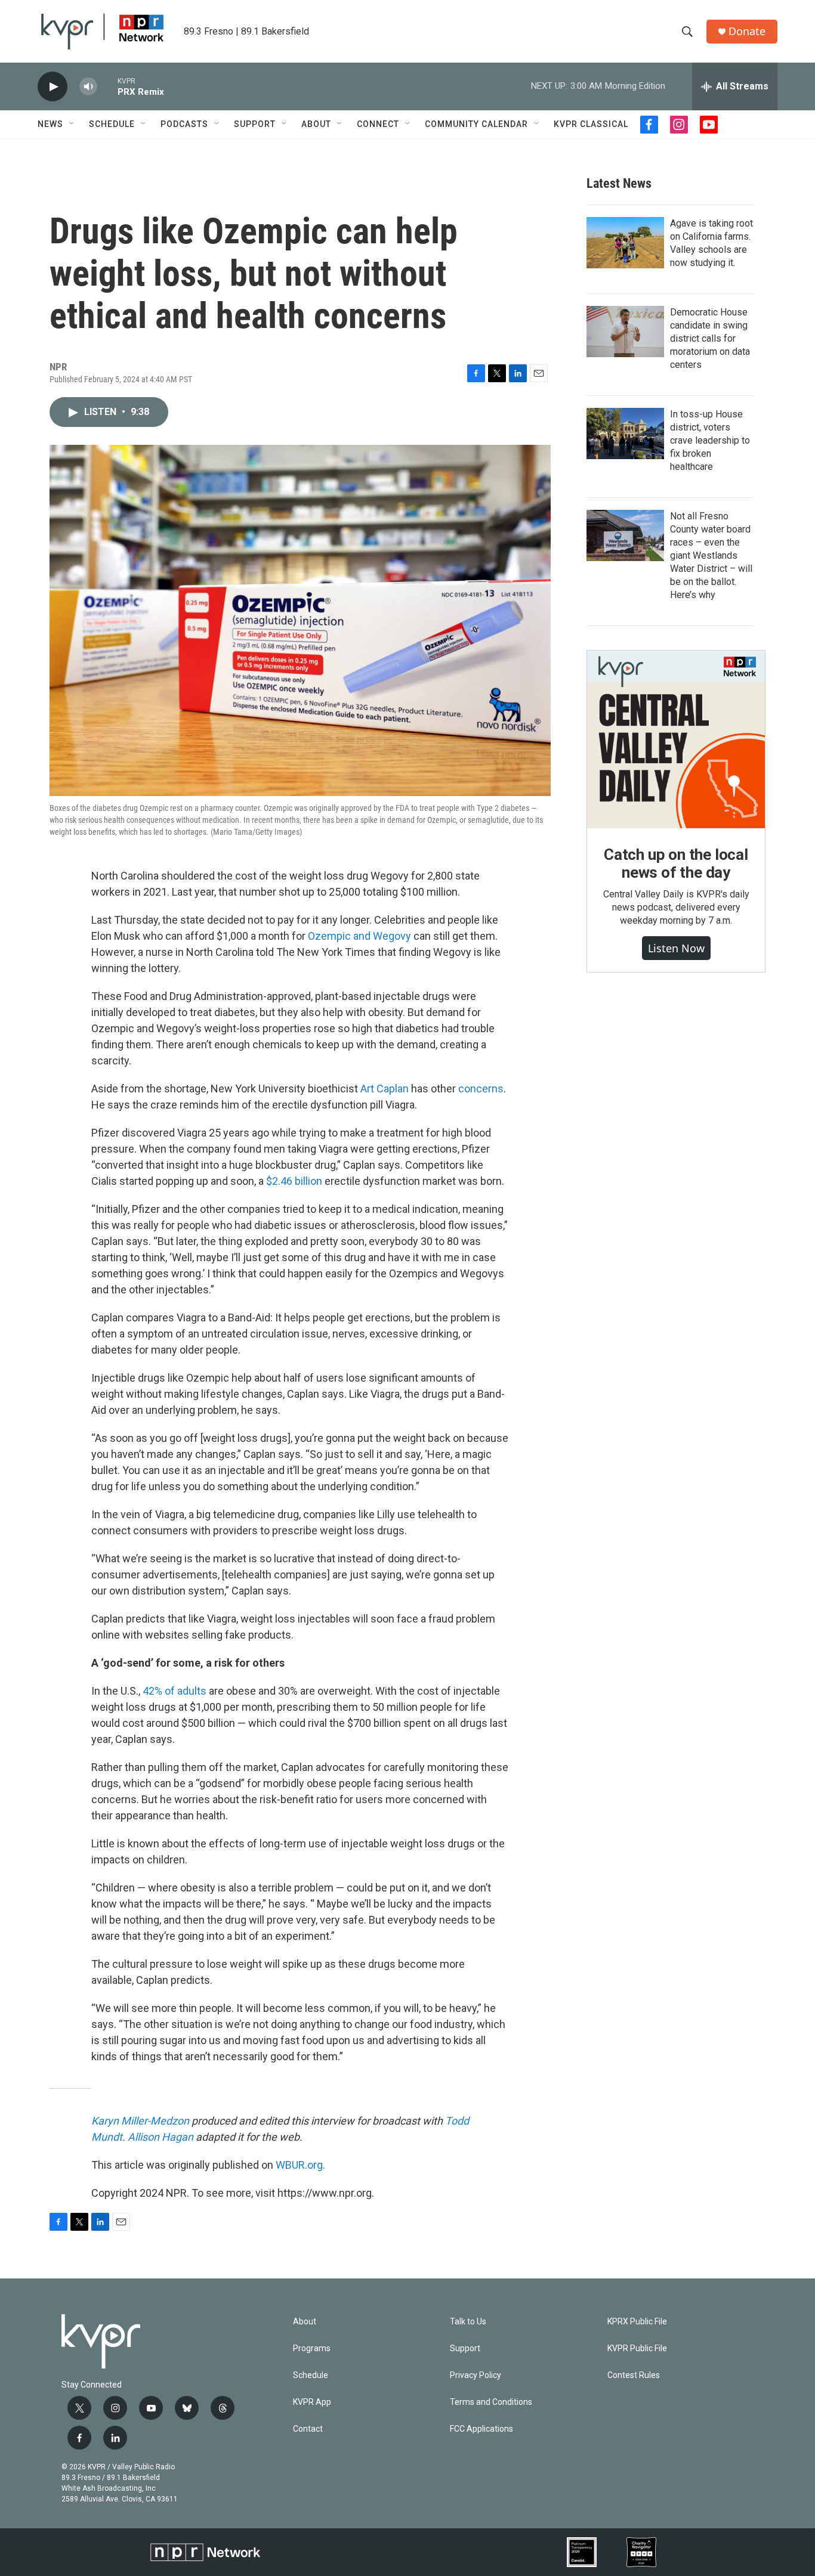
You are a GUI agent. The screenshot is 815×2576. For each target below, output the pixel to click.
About (316, 124)
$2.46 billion (294, 1181)
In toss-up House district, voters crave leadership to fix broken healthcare (710, 440)
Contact (308, 2429)
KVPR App (312, 2402)
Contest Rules (634, 2375)
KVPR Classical (591, 124)
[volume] (88, 87)
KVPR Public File (637, 2349)
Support (255, 124)
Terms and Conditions (491, 2402)
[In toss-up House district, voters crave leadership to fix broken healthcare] (625, 434)
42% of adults (175, 1691)
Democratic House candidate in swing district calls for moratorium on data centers (710, 338)
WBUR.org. (300, 2165)
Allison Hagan (160, 2137)
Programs (312, 2349)
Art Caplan (385, 1089)
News (50, 124)
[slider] (107, 86)
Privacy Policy (476, 2375)
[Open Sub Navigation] (72, 124)
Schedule (112, 124)
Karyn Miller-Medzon (140, 2121)
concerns (481, 1089)
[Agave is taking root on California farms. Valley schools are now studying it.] (625, 243)
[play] (53, 87)
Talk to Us (468, 2322)
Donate (747, 31)
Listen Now (676, 948)
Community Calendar (476, 124)
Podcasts (184, 124)
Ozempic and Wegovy (359, 936)
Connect (378, 124)
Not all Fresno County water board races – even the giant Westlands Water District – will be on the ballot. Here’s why (711, 555)
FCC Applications (481, 2429)
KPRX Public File (637, 2322)
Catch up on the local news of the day (676, 863)
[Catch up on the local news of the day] (676, 739)
